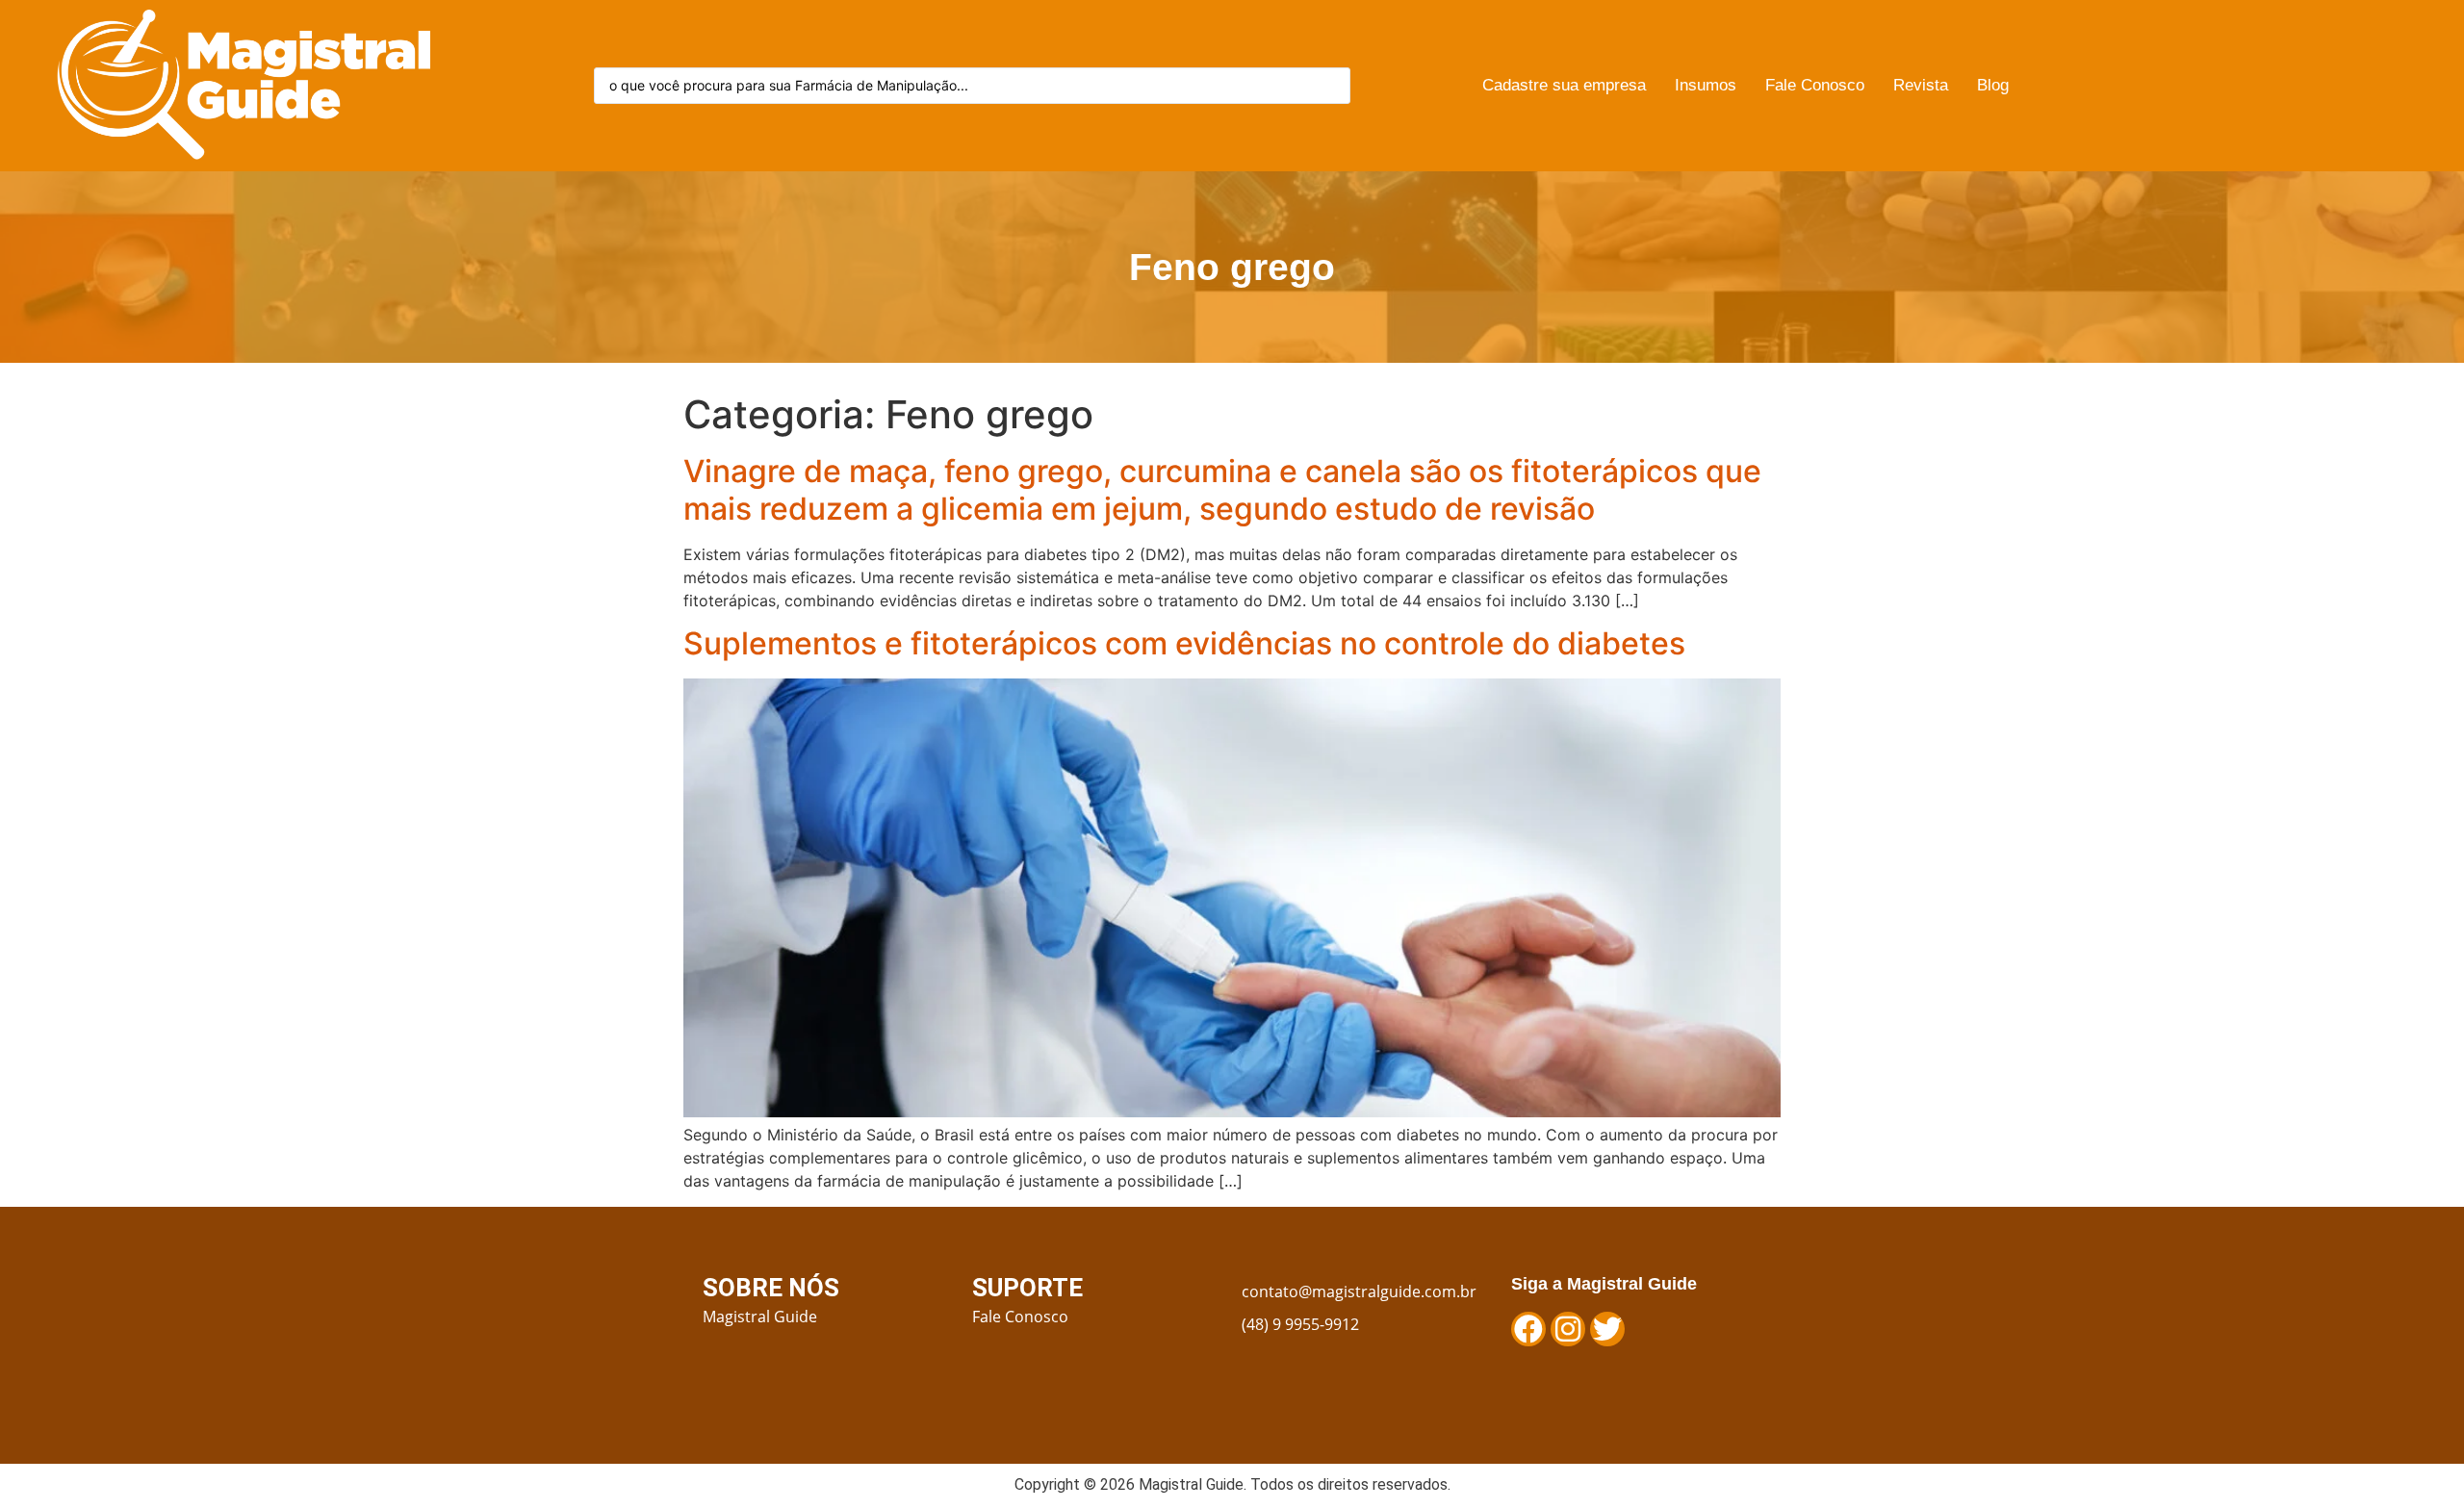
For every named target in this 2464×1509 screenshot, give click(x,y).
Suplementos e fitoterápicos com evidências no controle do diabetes (1184, 643)
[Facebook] (1528, 1329)
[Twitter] (1607, 1329)
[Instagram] (1568, 1329)
